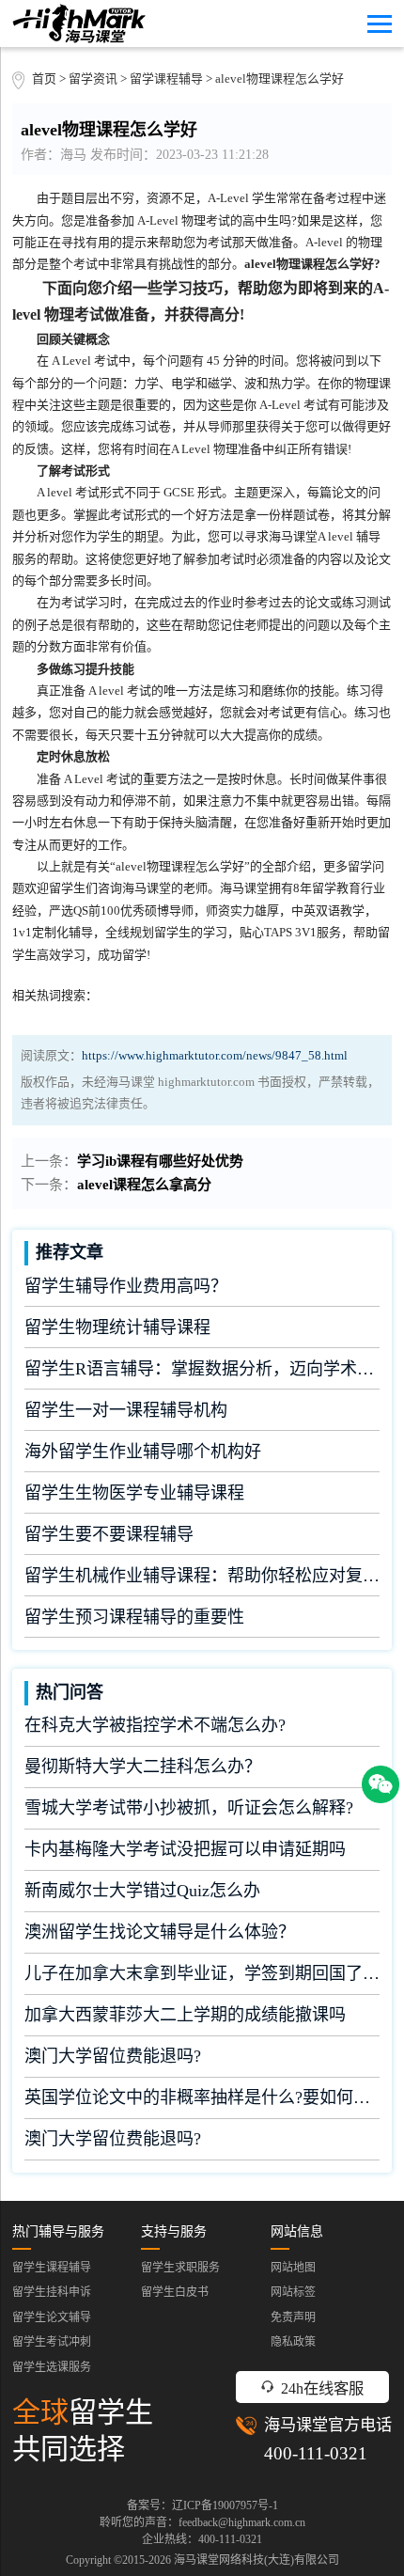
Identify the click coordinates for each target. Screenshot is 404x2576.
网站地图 (293, 2268)
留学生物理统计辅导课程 (117, 1327)
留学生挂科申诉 (52, 2292)
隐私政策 (293, 2342)
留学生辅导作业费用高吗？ (126, 1286)
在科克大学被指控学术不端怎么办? (155, 1725)
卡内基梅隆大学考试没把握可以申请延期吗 (185, 1849)
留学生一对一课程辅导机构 (126, 1410)
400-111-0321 (316, 2453)
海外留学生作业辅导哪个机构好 (143, 1452)
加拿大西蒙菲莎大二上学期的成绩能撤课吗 (185, 2015)
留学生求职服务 (180, 2268)
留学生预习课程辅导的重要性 (134, 1617)
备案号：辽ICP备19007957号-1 (202, 2505)
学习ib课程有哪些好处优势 (160, 1161)
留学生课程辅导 (52, 2268)
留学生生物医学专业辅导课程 (134, 1493)
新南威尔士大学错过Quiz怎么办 (142, 1891)
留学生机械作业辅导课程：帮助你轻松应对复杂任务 (202, 1576)
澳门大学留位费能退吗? (113, 2056)
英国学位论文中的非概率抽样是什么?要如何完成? (202, 2097)
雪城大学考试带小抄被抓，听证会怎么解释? (189, 1808)
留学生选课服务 (52, 2367)
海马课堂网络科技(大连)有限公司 (256, 2560)
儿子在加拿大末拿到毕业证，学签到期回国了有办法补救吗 (202, 1973)
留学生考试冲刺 (52, 2342)
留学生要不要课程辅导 (109, 1534)
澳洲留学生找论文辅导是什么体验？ (160, 1932)
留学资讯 (93, 79)
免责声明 (293, 2317)
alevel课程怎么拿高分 (144, 1185)
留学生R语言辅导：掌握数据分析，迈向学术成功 (202, 1369)
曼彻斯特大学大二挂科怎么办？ (143, 1767)
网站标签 (293, 2292)
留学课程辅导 (166, 79)
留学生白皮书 (175, 2292)
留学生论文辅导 (52, 2317)
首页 (44, 79)
